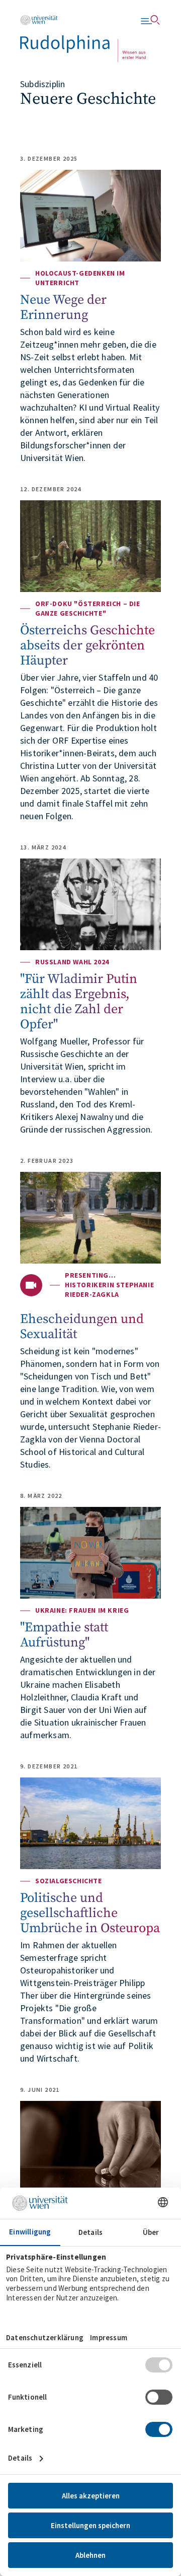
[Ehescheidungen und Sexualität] (90, 1218)
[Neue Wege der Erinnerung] (90, 216)
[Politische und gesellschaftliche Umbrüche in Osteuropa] (90, 1823)
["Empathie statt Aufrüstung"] (90, 1553)
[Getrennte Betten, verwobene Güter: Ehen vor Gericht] (90, 2147)
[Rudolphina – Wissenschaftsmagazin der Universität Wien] (83, 39)
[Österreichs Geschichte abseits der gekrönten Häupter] (90, 546)
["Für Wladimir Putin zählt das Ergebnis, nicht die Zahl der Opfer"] (90, 904)
